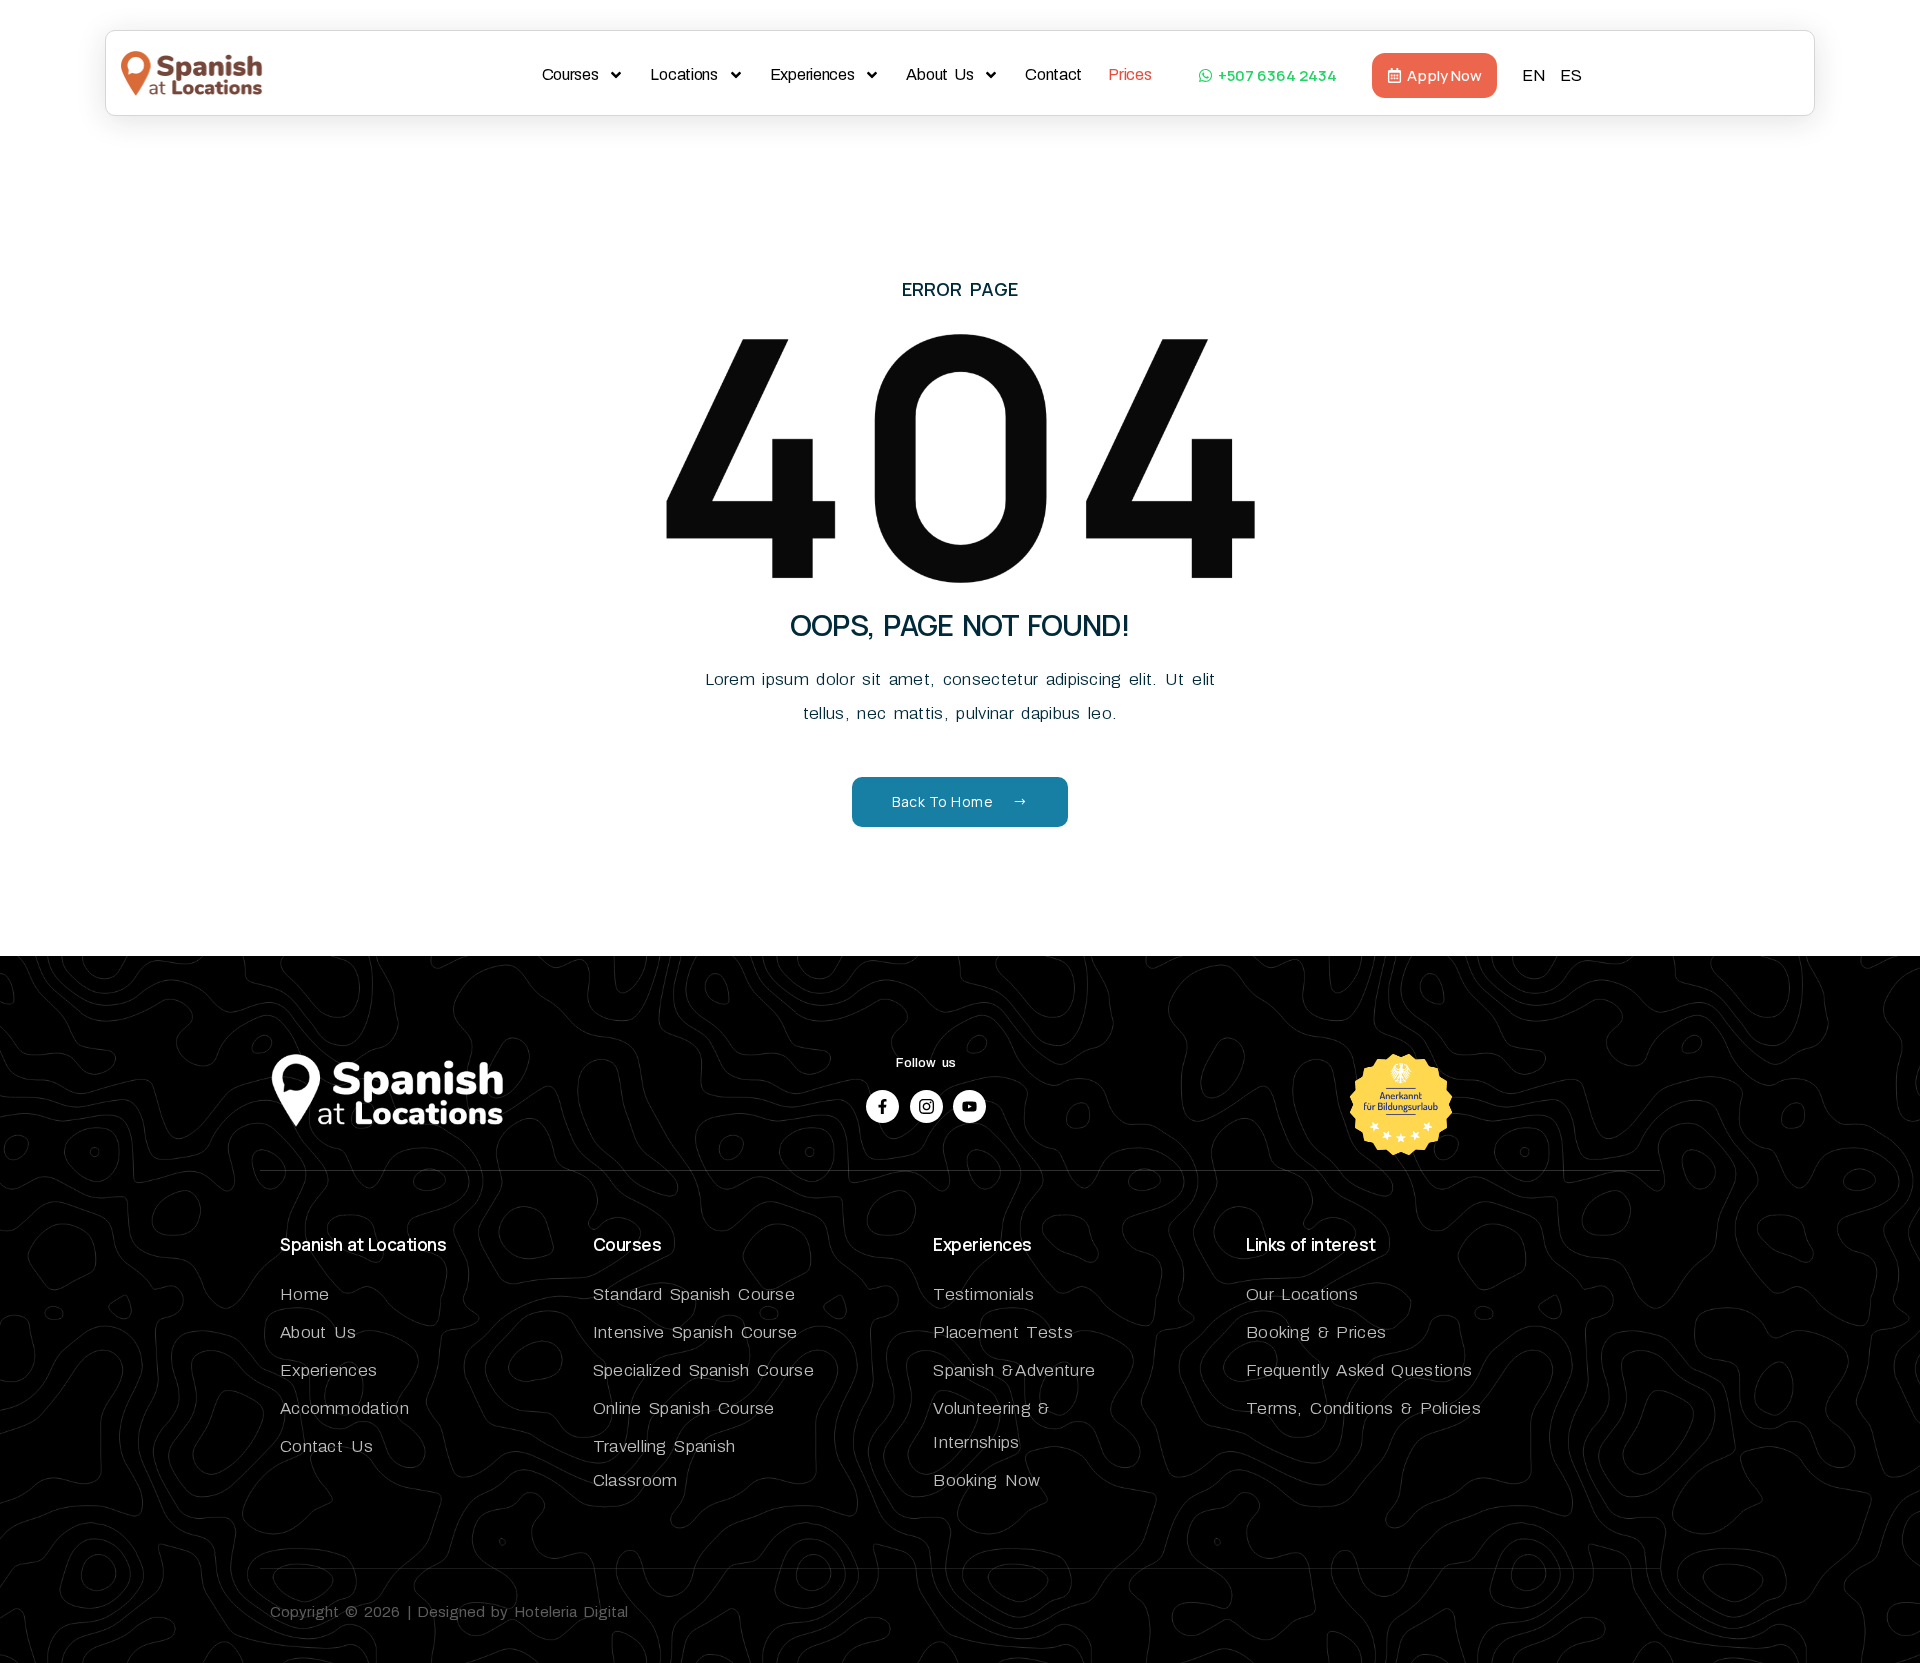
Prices (1129, 74)
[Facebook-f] (882, 1106)
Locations (683, 74)
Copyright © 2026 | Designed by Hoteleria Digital (449, 1612)
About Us (939, 74)
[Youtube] (969, 1106)
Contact (1053, 74)
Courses (570, 74)
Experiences (812, 74)
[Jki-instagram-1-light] (926, 1106)
